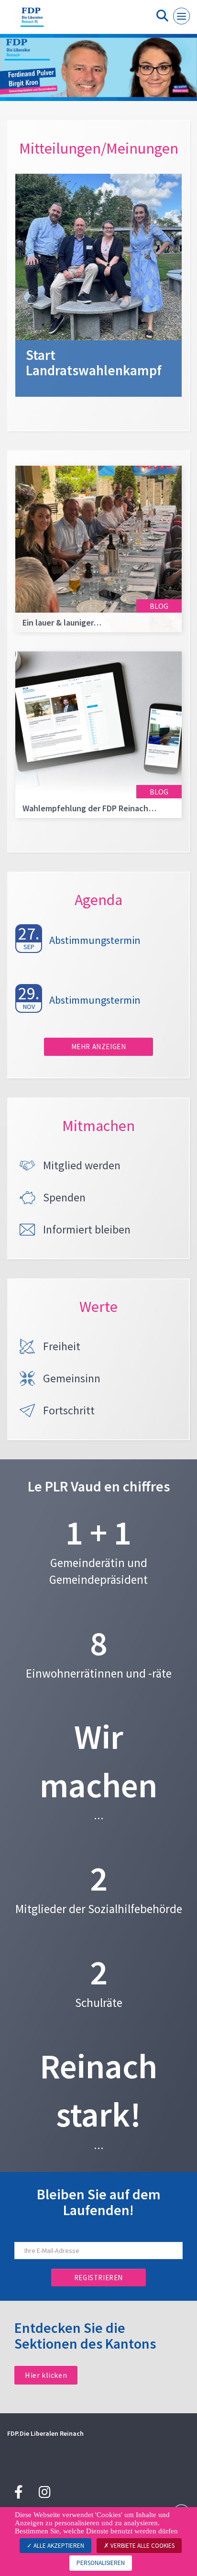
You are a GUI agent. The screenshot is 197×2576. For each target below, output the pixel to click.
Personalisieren (101, 2563)
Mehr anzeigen (99, 1047)
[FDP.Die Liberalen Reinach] (32, 21)
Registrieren (98, 2278)
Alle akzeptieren (58, 2546)
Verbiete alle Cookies (142, 2546)
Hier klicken (46, 2375)
